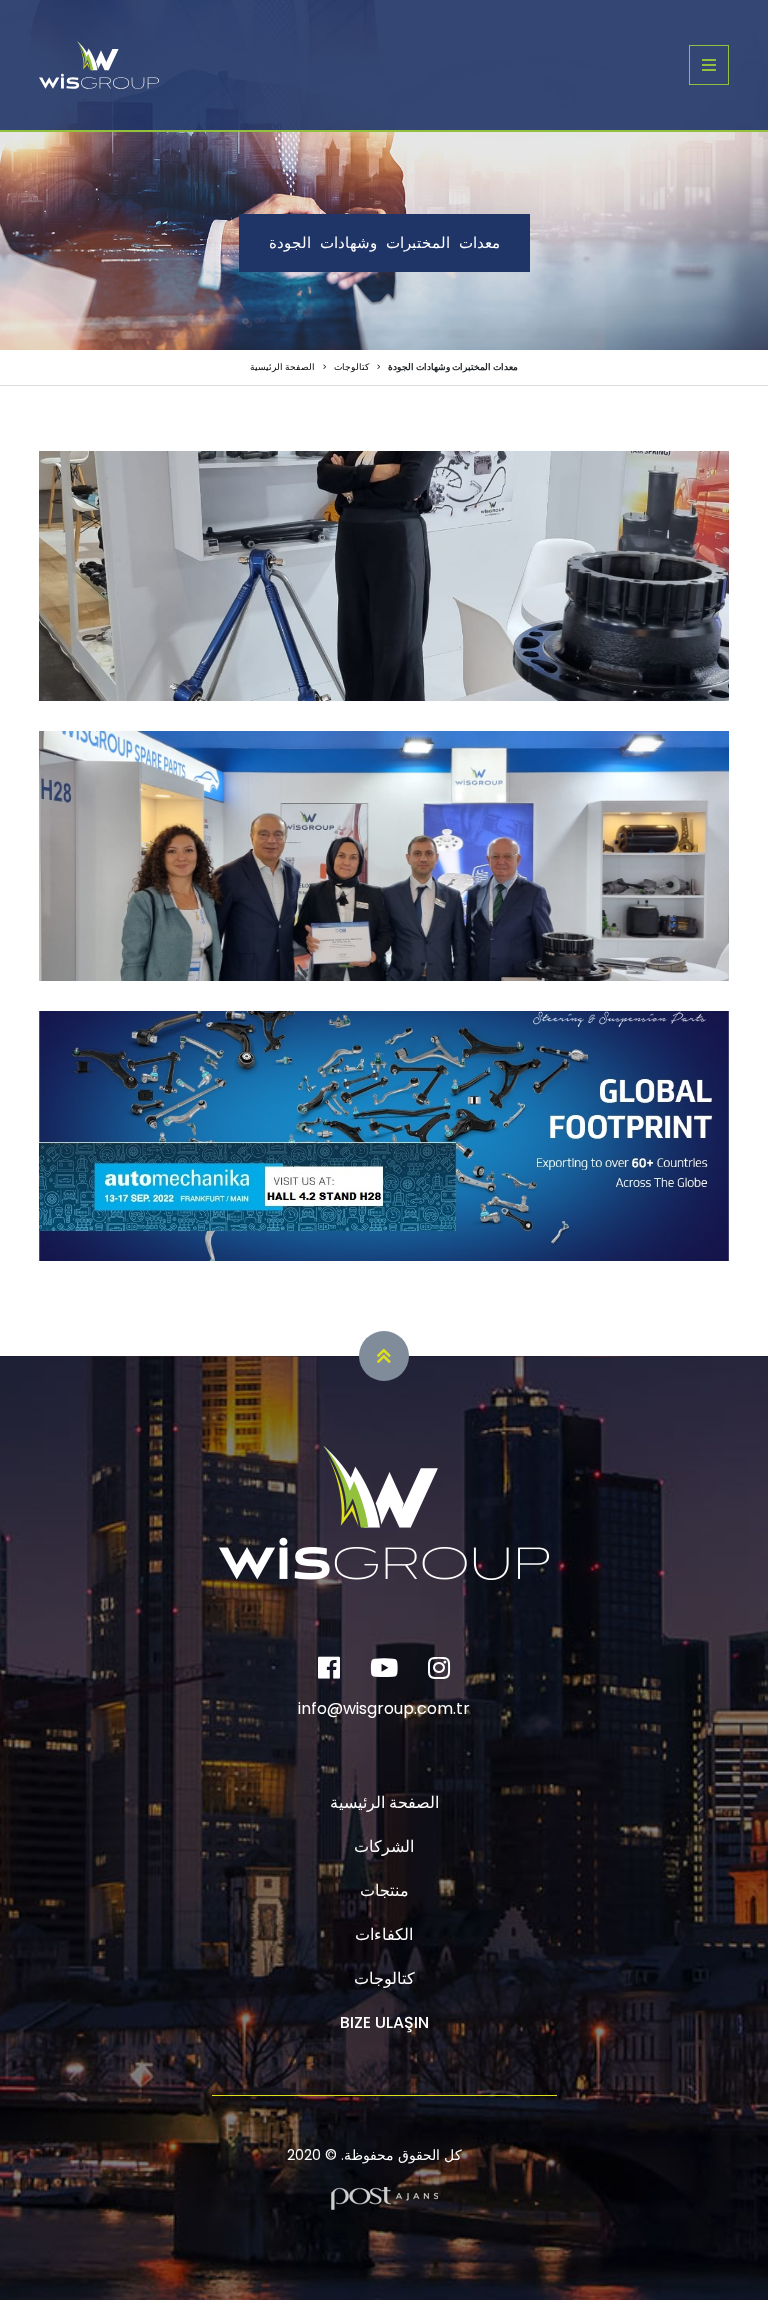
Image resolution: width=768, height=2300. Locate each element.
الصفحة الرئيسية (282, 367)
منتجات (384, 1890)
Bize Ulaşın (384, 2022)
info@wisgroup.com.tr (384, 1708)
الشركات (384, 1846)
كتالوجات (351, 367)
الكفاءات (384, 1934)
